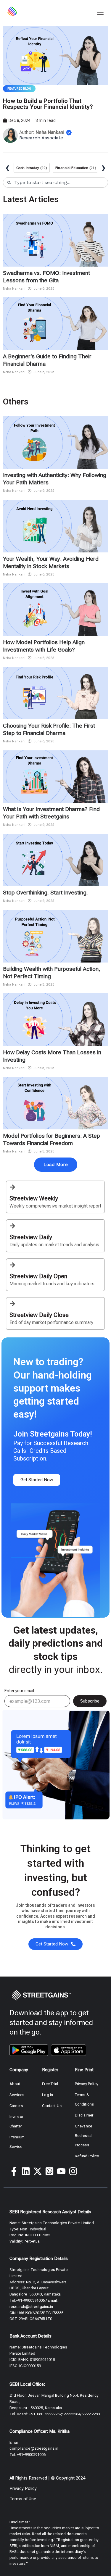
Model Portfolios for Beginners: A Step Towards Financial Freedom (52, 1139)
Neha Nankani (14, 288)
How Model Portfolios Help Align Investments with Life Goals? (44, 646)
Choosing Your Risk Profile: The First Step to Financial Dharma (49, 729)
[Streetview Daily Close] (12, 1304)
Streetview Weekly (34, 1198)
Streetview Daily (31, 1237)
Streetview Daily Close (39, 1315)
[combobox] (55, 182)
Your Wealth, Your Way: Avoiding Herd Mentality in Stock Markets (51, 562)
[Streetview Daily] (12, 1226)
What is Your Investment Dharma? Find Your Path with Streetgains (51, 813)
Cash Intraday (28, 168)
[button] (100, 13)
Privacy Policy (23, 2488)
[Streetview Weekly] (12, 1187)
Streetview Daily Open (38, 1276)
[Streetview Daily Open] (12, 1265)
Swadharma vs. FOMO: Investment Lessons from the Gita (46, 277)
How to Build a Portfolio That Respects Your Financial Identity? (48, 104)
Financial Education (72, 168)
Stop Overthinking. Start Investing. (45, 893)
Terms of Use (23, 2499)
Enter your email (19, 1691)
